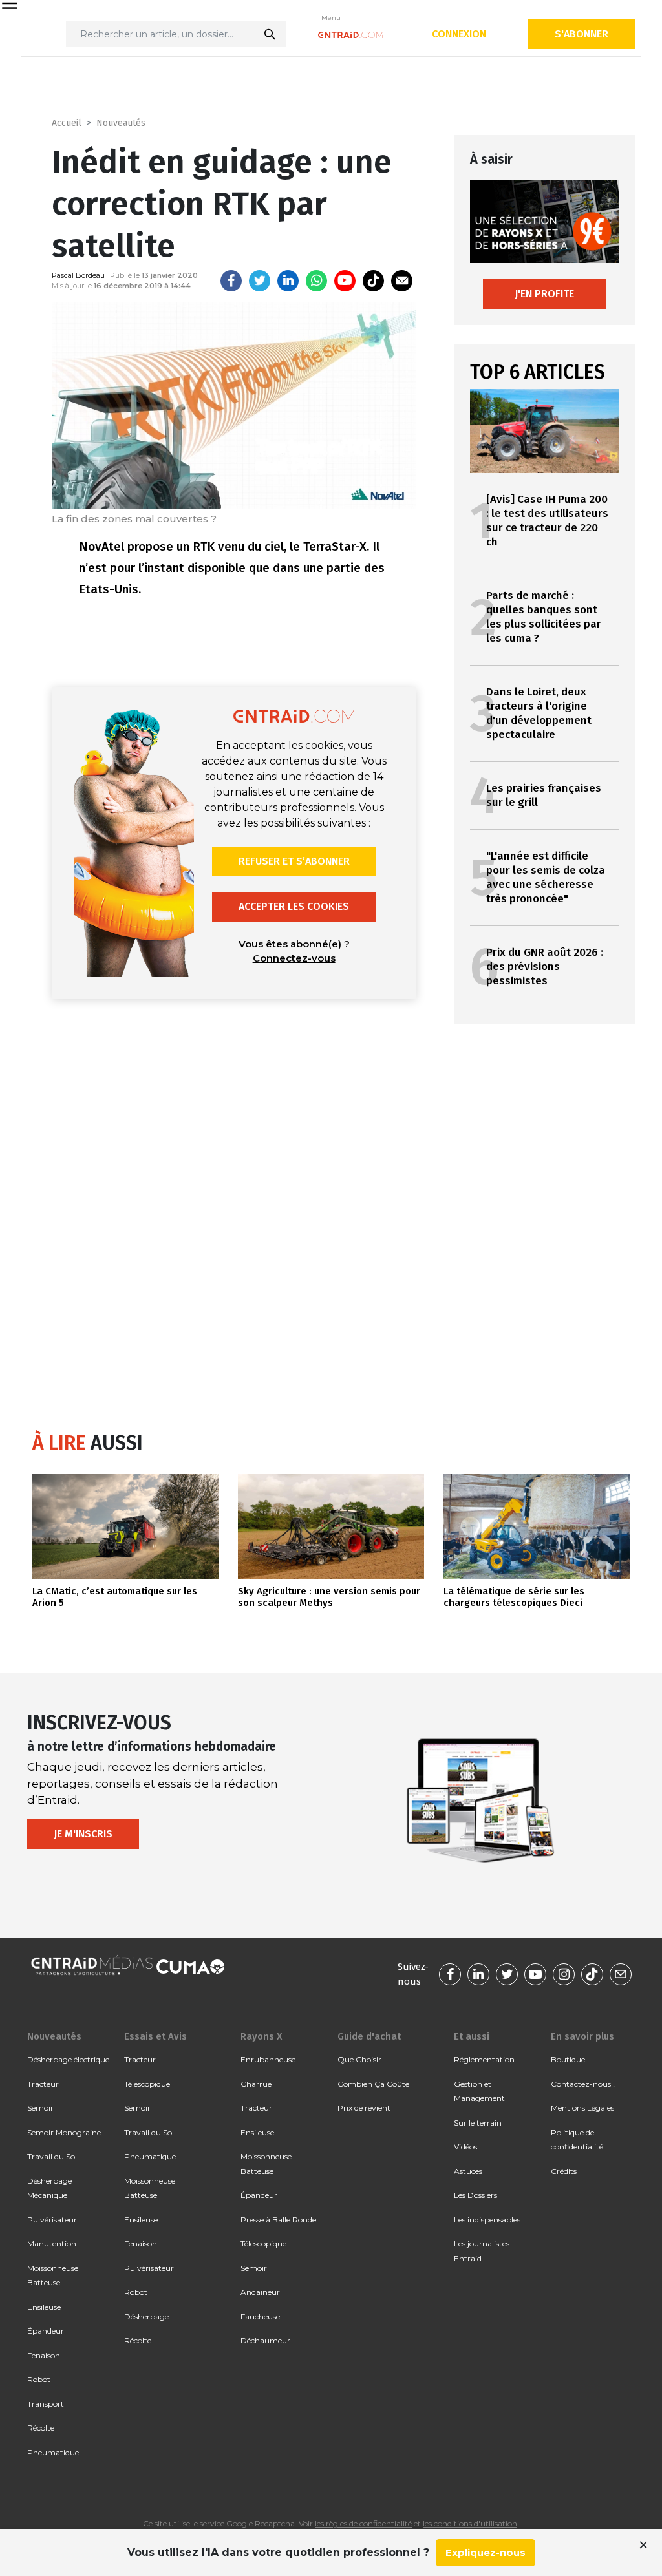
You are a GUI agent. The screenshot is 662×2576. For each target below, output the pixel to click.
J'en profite (544, 294)
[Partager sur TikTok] (373, 281)
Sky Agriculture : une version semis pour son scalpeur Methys (329, 1597)
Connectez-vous (294, 958)
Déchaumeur (265, 2340)
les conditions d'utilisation (470, 2523)
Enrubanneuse (268, 2059)
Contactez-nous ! (583, 2084)
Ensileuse (44, 2307)
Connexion (459, 34)
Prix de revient (364, 2108)
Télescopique (147, 2084)
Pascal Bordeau (78, 275)
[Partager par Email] (402, 281)
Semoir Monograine (64, 2132)
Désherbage (146, 2317)
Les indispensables (487, 2220)
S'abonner (582, 34)
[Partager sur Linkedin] (288, 281)
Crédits (564, 2171)
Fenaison (44, 2355)
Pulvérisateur (52, 2220)
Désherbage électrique (68, 2059)
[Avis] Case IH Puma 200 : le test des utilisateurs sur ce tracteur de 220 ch (547, 521)
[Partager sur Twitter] (260, 281)
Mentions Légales (582, 2108)
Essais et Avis (155, 2036)
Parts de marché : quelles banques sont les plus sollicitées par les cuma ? (544, 617)
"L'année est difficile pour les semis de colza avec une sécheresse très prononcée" (546, 877)
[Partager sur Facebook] (231, 281)
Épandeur (46, 2331)
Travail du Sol (52, 2156)
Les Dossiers (475, 2195)
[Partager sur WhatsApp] (316, 281)
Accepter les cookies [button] (294, 906)
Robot (39, 2379)
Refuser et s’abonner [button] (294, 861)
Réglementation (484, 2059)
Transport (46, 2404)
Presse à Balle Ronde (278, 2220)
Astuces (468, 2171)
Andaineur (260, 2292)
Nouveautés (121, 123)
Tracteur (43, 2084)
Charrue (256, 2084)
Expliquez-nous (486, 2552)
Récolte (41, 2428)
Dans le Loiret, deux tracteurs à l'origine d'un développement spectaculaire (539, 713)
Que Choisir (359, 2059)
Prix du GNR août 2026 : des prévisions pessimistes (545, 966)
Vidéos (465, 2147)
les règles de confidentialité (363, 2523)
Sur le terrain (478, 2123)
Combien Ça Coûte (373, 2084)
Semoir (40, 2108)
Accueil (67, 123)
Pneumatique (53, 2452)
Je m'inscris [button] (83, 1834)
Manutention (52, 2243)
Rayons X (261, 2036)
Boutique (568, 2059)
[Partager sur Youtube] (345, 281)
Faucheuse (260, 2317)
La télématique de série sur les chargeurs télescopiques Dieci (514, 1597)
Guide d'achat (369, 2036)
